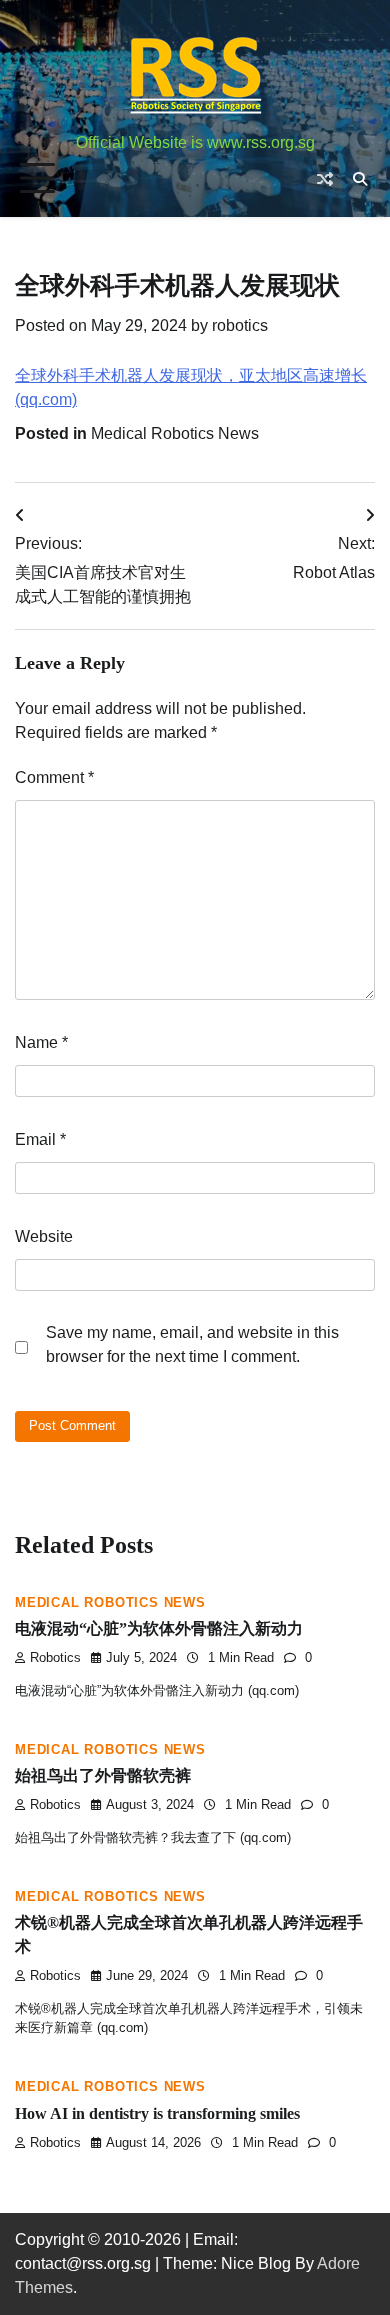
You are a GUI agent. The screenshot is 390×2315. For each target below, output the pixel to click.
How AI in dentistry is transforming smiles (157, 2113)
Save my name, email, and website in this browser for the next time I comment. (192, 1344)
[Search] (360, 179)
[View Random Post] (325, 179)
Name (41, 1042)
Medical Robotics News (175, 433)
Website (44, 1236)
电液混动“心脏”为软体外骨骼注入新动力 (159, 1628)
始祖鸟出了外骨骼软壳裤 (103, 1775)
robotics (240, 325)
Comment (54, 777)
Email (40, 1139)
